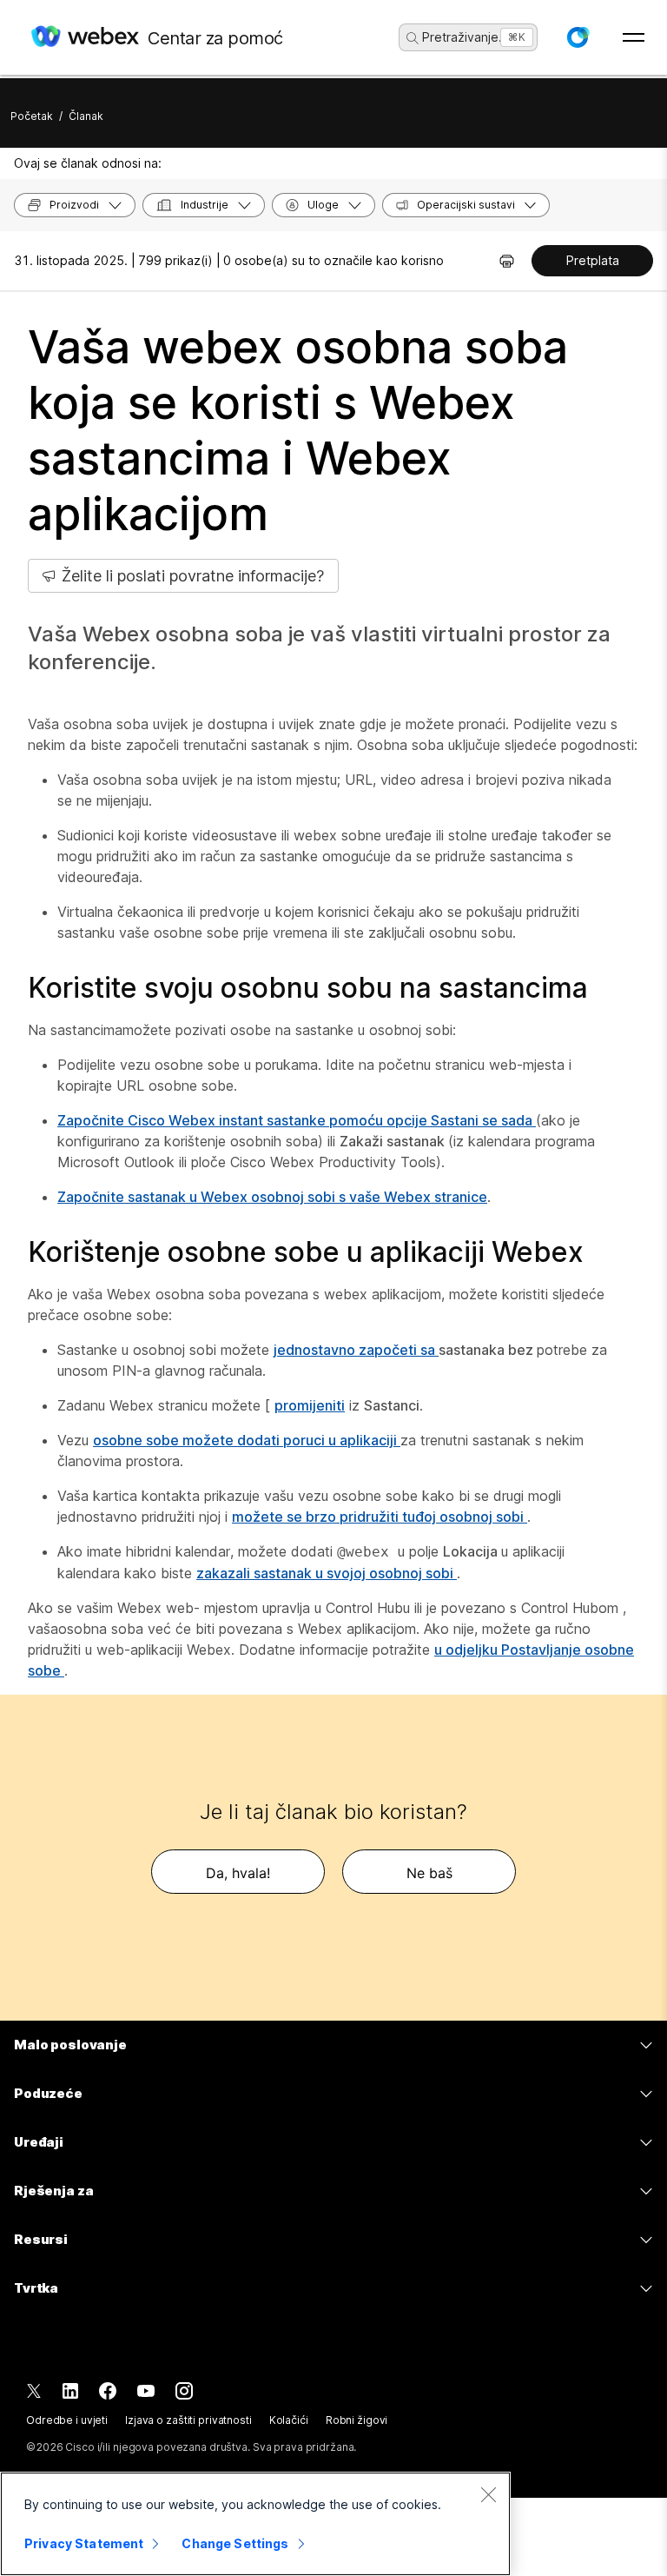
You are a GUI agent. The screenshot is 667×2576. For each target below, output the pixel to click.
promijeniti (310, 1405)
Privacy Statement (84, 2543)
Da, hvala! (238, 1873)
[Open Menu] (634, 37)
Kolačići (289, 2420)
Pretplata (593, 260)
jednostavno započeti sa (356, 1350)
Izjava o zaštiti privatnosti (188, 2420)
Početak (32, 116)
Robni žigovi (357, 2420)
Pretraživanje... (466, 37)
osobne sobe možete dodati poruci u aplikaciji (247, 1440)
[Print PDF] (507, 261)
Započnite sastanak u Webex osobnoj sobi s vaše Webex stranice (272, 1197)
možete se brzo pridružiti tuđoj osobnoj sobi (380, 1517)
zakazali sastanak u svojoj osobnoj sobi (327, 1573)
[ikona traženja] (413, 38)
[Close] (488, 2494)
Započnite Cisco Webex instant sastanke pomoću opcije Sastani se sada (297, 1120)
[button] (578, 37)
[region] (255, 2524)
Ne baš (429, 1873)
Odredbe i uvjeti (67, 2420)
